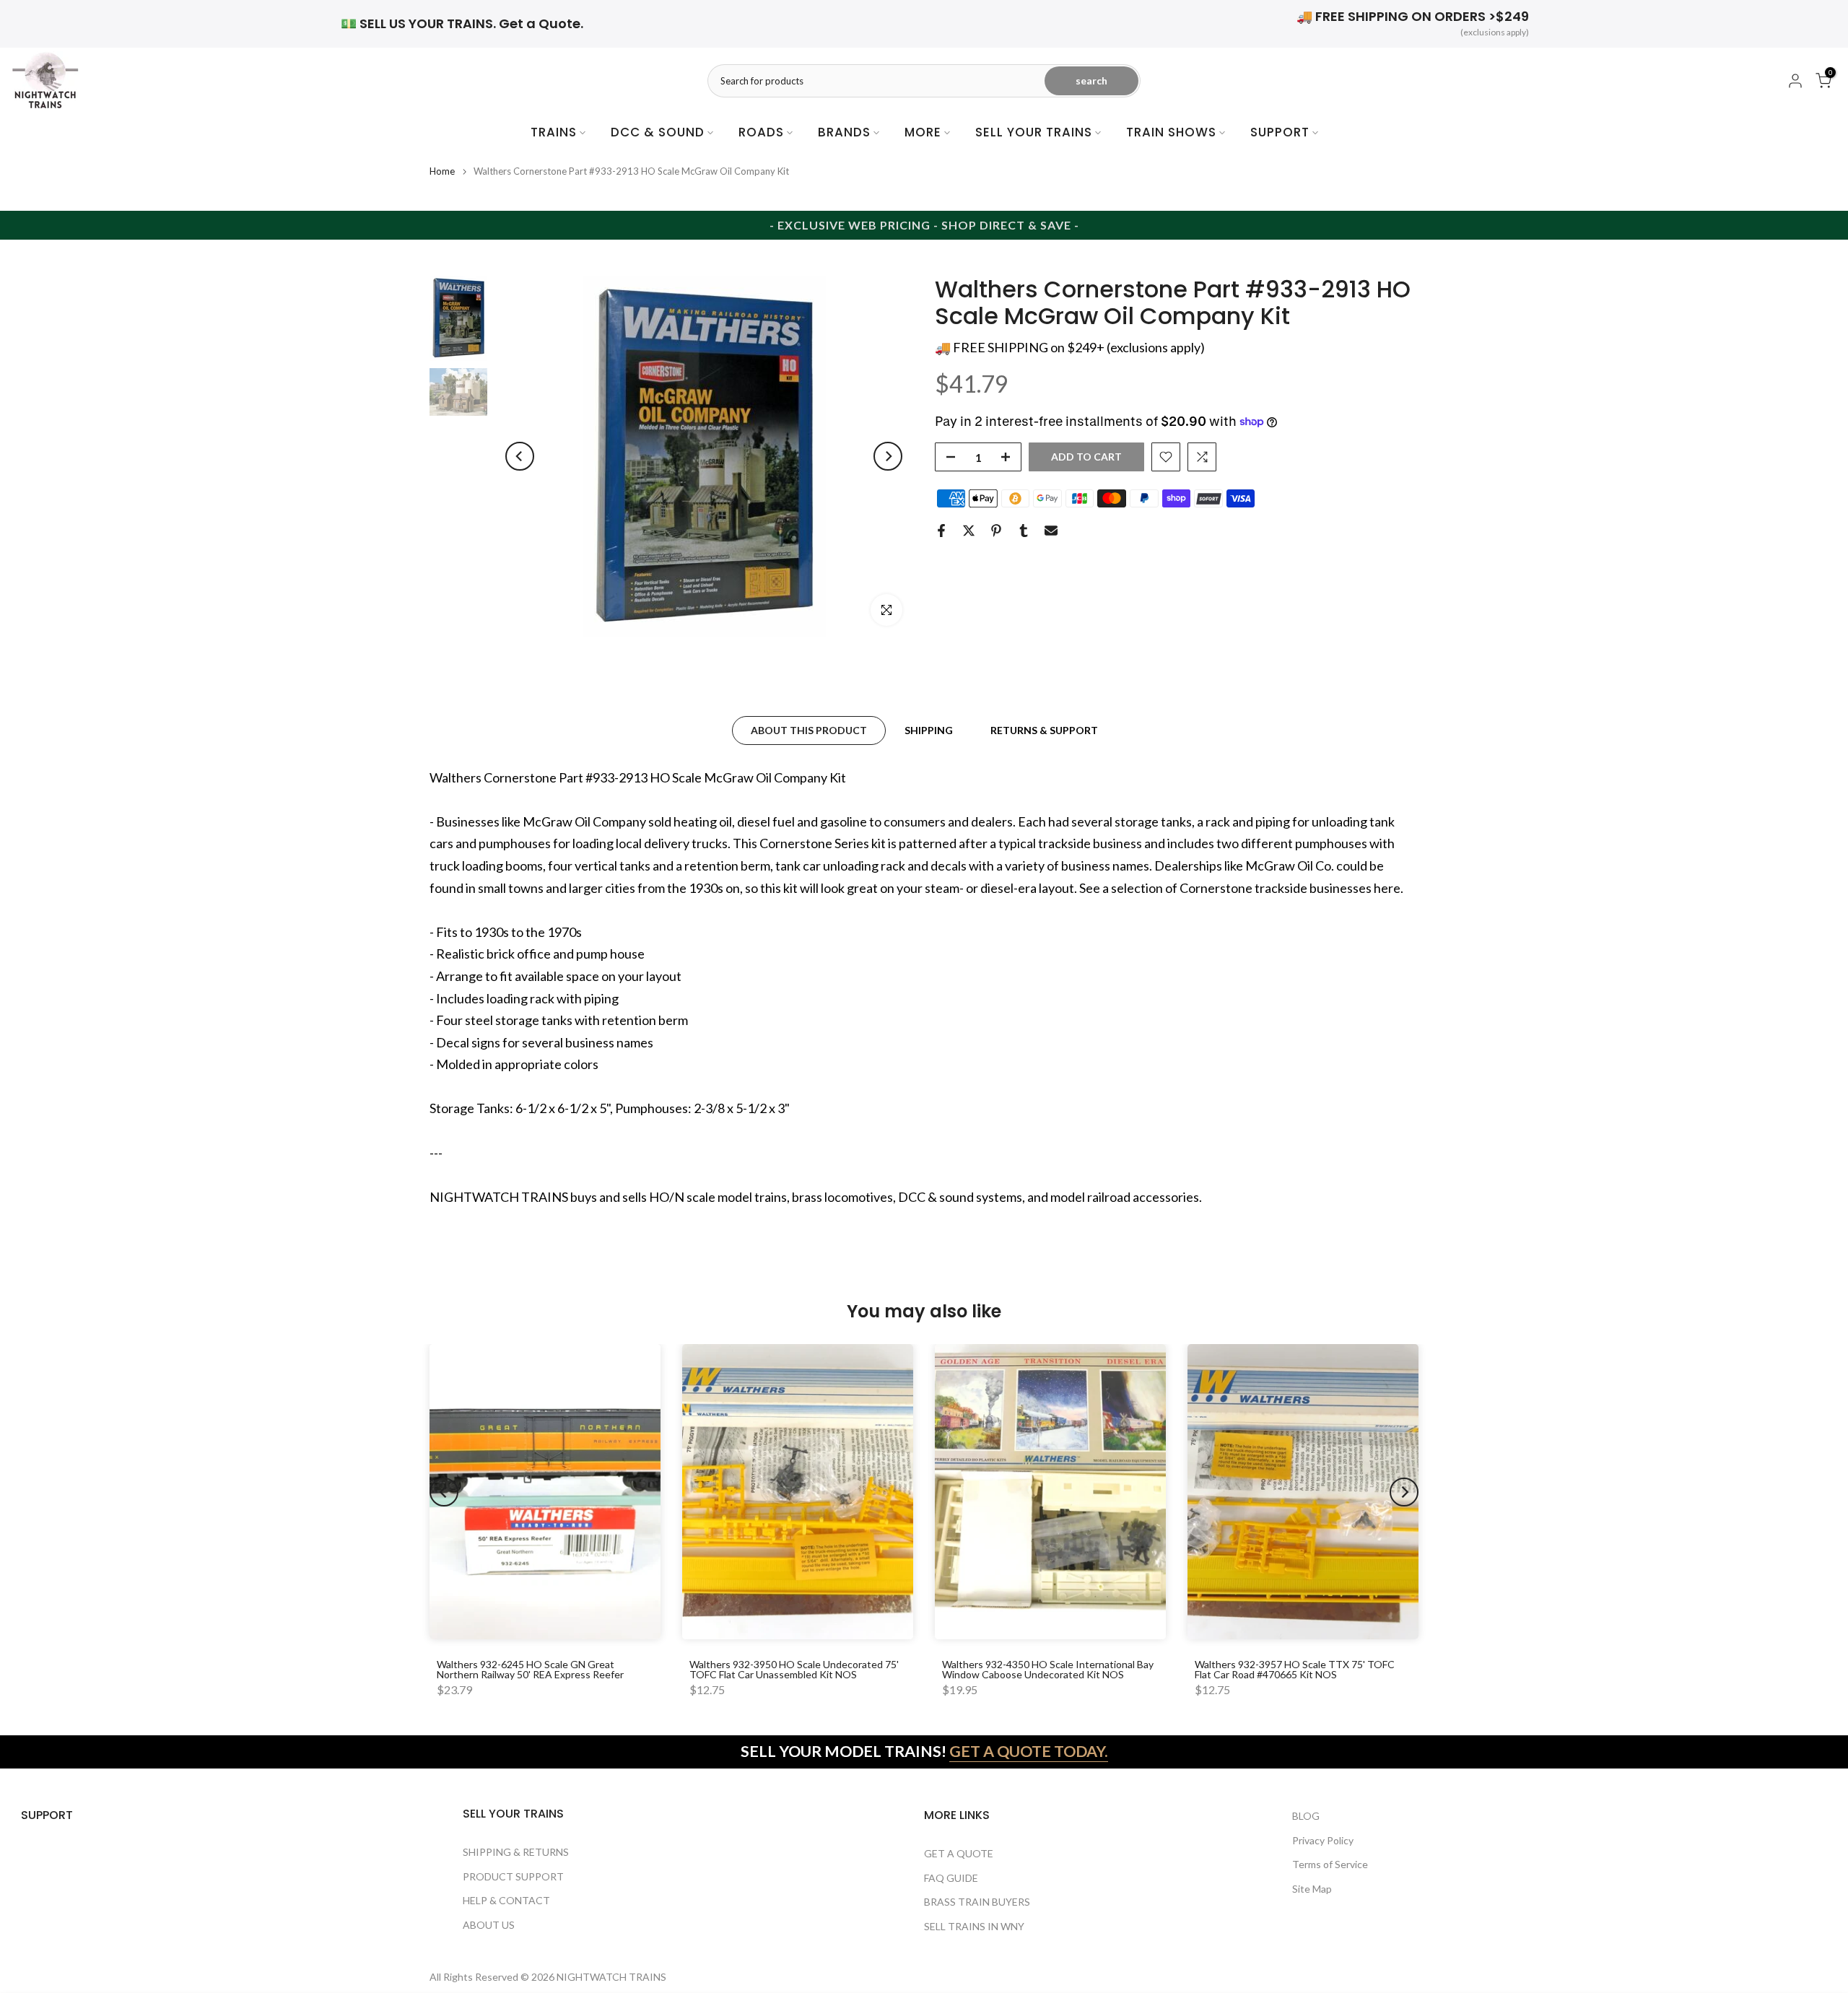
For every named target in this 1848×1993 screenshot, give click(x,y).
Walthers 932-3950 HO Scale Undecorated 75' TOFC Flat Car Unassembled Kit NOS (794, 1669)
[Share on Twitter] (969, 531)
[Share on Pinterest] (996, 531)
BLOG (1306, 1816)
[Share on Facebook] (941, 531)
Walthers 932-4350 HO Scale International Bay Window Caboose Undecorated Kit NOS (1048, 1669)
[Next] (888, 456)
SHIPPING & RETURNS (516, 1852)
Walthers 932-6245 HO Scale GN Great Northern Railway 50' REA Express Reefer (530, 1669)
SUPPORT (1280, 132)
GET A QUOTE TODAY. (1029, 1751)
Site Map (1312, 1889)
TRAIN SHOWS (1171, 132)
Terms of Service (1330, 1864)
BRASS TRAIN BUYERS (977, 1902)
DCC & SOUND (658, 132)
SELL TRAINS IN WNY (974, 1926)
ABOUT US (489, 1925)
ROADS (761, 132)
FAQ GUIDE (951, 1878)
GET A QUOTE (959, 1853)
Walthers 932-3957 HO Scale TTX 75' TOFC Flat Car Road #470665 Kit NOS (1295, 1669)
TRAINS (554, 132)
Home (442, 171)
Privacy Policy (1323, 1840)
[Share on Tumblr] (1024, 531)
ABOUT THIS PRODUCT (809, 729)
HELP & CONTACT (506, 1900)
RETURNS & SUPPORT (1044, 729)
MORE (923, 132)
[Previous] (520, 456)
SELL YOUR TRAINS (1034, 132)
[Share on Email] (1051, 531)
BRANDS (844, 132)
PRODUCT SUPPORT (513, 1876)
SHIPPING (929, 729)
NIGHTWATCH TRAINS (611, 1977)
